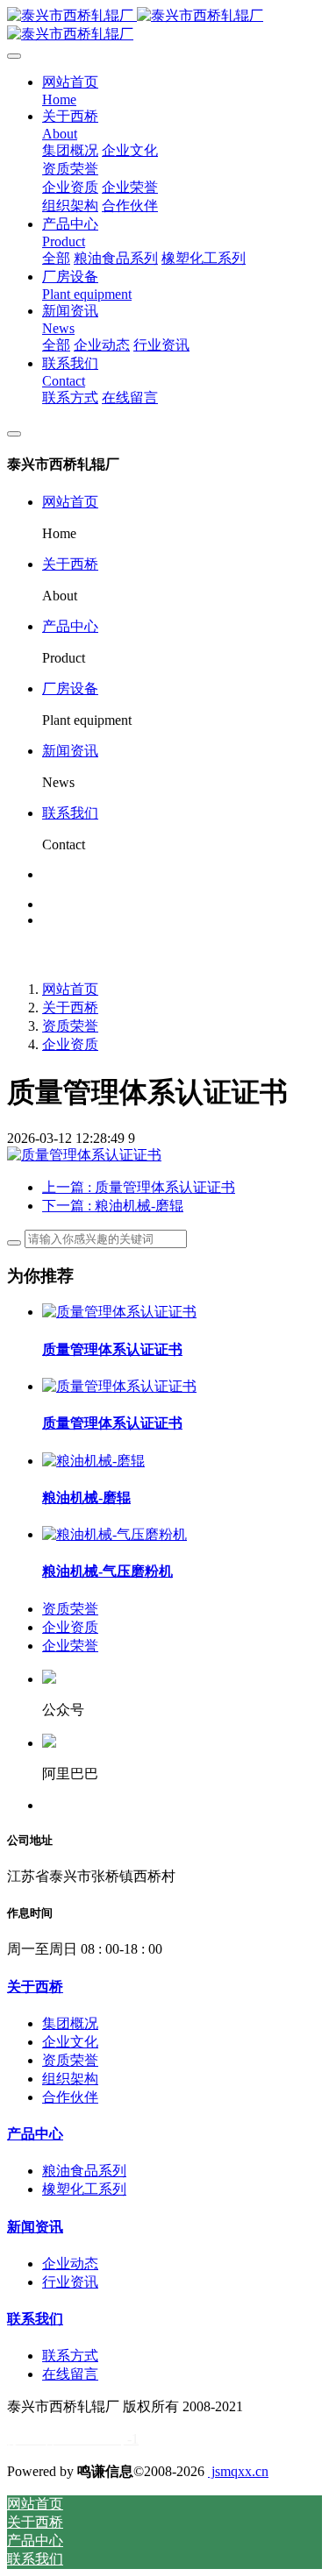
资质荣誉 (70, 1026)
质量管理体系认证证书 (112, 1349)
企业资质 (70, 1044)
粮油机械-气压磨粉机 (107, 1571)
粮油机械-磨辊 (86, 1497)
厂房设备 (70, 688)
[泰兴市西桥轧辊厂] (164, 25)
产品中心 (70, 626)
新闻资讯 (70, 751)
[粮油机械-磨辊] (93, 1461)
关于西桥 (70, 564)
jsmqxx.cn (238, 2471)
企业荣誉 (70, 1646)
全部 (56, 258)
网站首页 (70, 502)
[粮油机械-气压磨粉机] (114, 1534)
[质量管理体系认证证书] (119, 1312)
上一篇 (139, 1187)
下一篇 (113, 1206)
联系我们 (70, 813)
